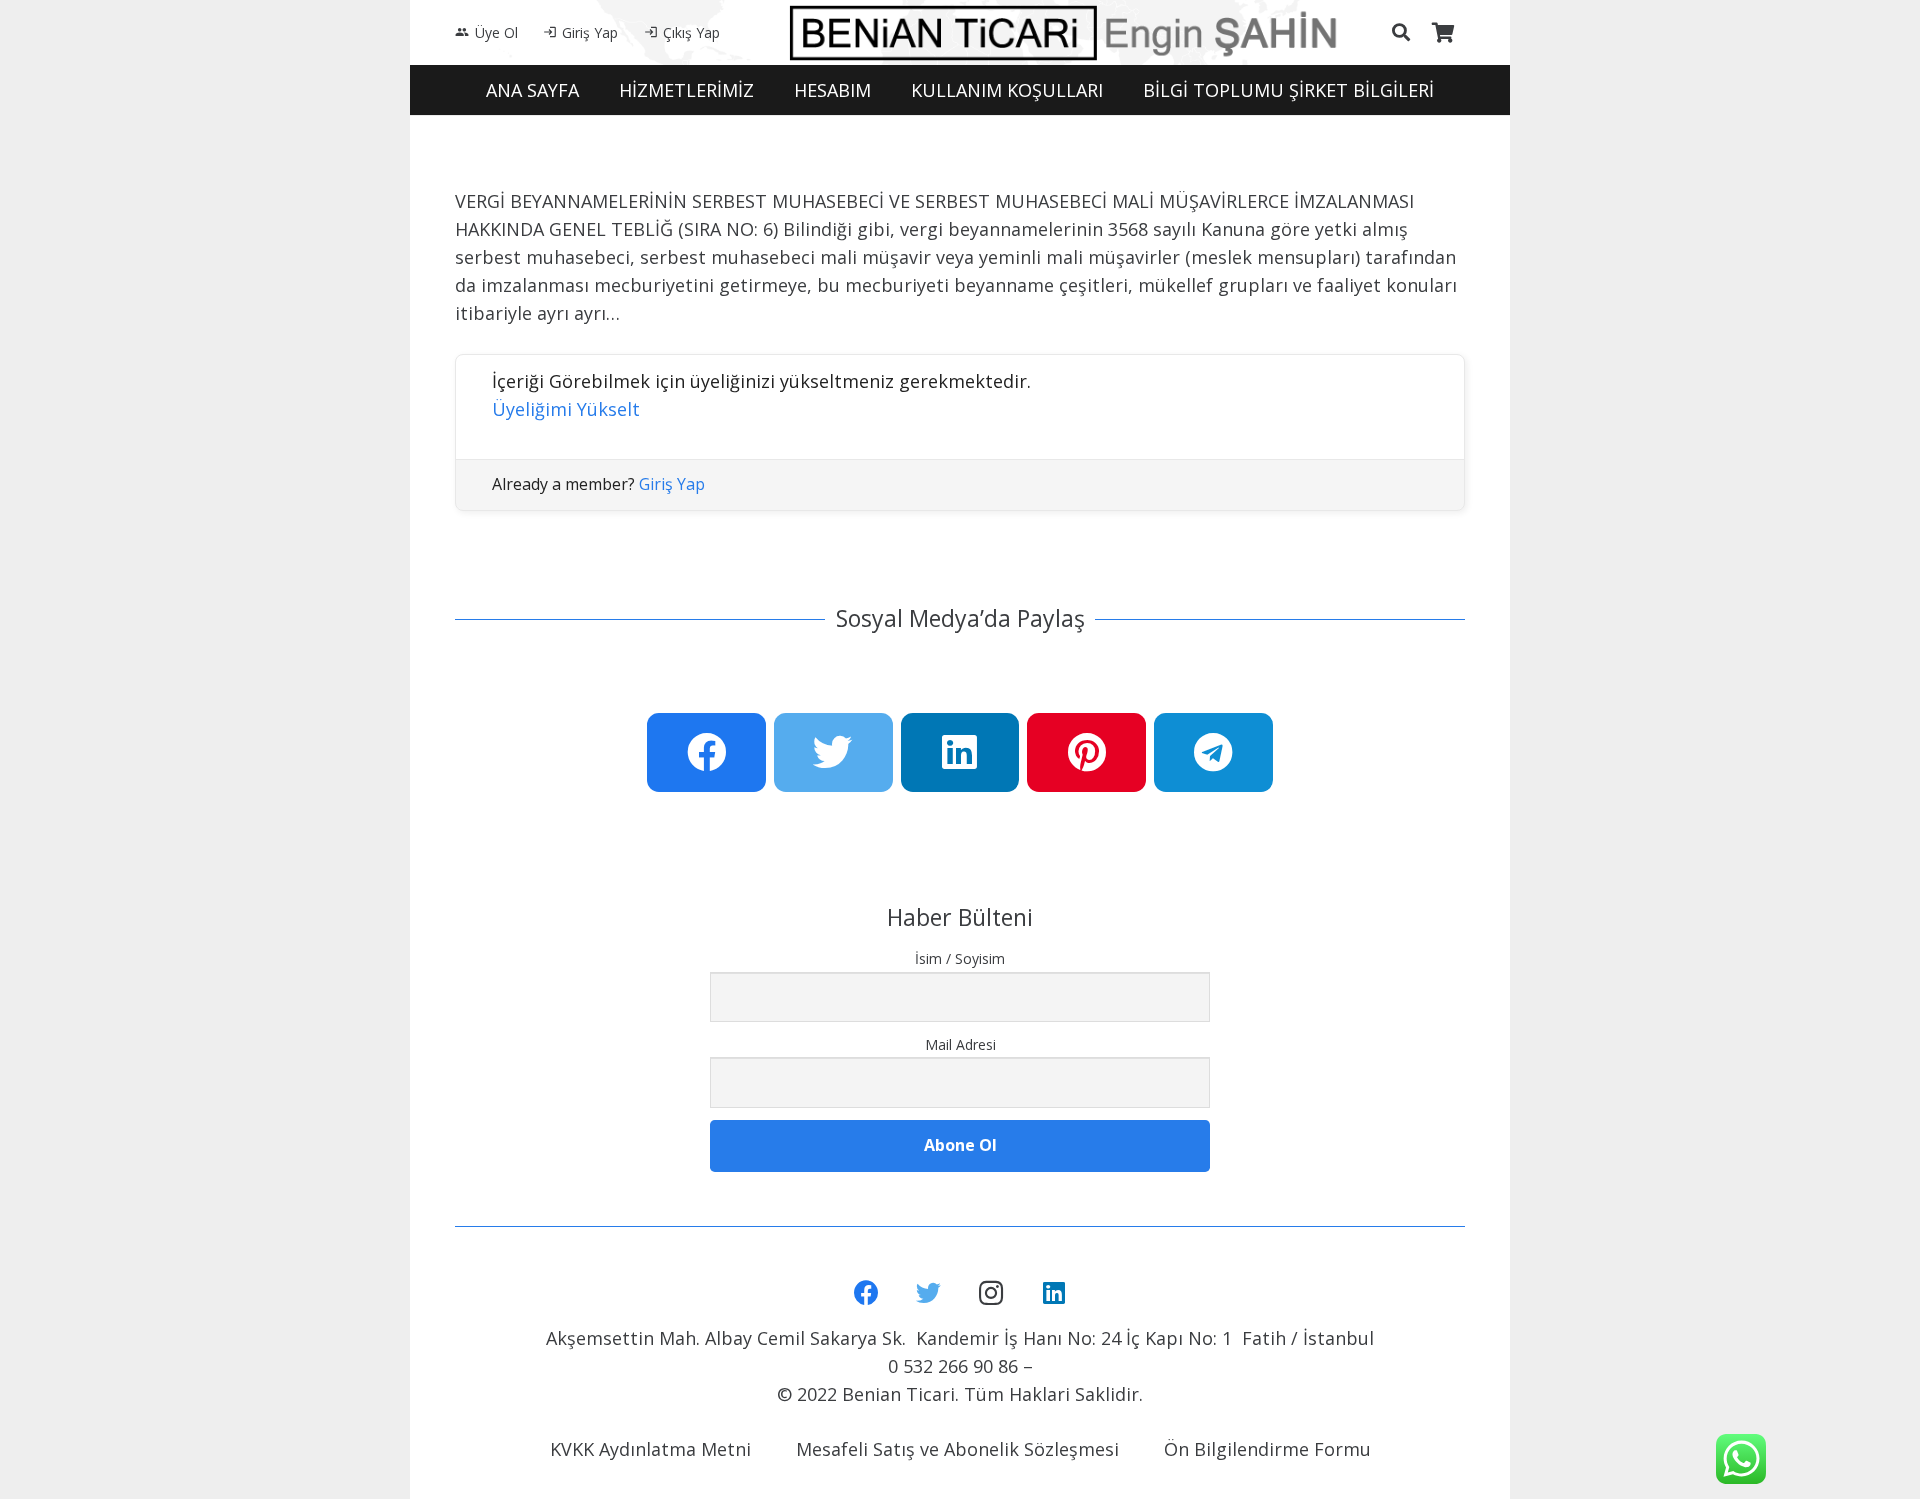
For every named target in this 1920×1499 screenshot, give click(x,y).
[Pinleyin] (1086, 752)
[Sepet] (1443, 32)
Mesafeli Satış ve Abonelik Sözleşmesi (957, 1449)
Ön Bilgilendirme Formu (1267, 1449)
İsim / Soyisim (960, 958)
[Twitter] (929, 1293)
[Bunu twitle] (833, 752)
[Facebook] (866, 1293)
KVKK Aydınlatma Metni (650, 1449)
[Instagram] (991, 1293)
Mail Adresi (960, 1044)
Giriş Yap (672, 484)
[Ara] (1401, 32)
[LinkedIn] (1054, 1293)
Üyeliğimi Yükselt (566, 409)
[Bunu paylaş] (706, 752)
